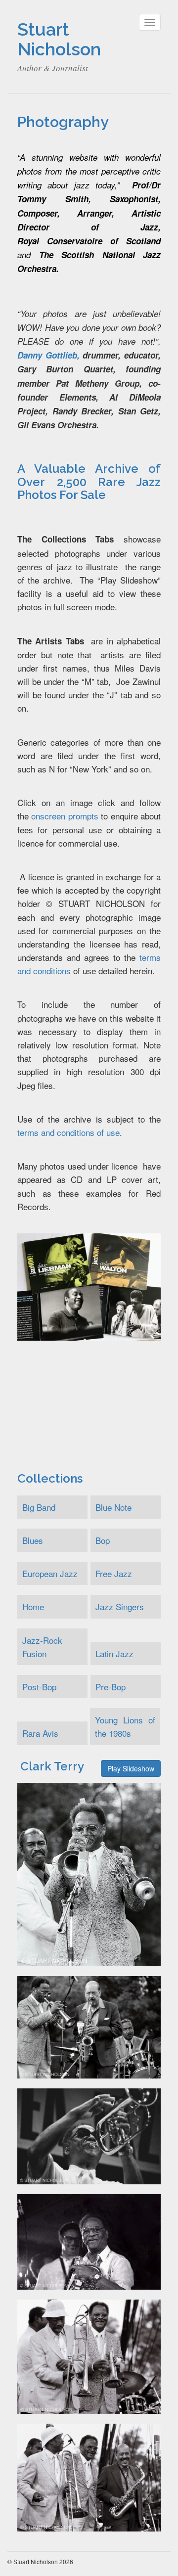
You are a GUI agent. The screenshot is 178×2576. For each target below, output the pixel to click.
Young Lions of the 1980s (125, 1726)
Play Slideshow (131, 1768)
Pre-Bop (111, 1687)
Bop (103, 1540)
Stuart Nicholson (59, 39)
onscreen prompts (65, 816)
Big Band (39, 1507)
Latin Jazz (114, 1653)
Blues (33, 1540)
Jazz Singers (120, 1606)
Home (33, 1606)
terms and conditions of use (68, 1132)
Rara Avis (40, 1733)
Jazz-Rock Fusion (42, 1647)
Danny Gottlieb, (48, 355)
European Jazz (50, 1573)
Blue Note (113, 1507)
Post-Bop (39, 1687)
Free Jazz (114, 1573)
